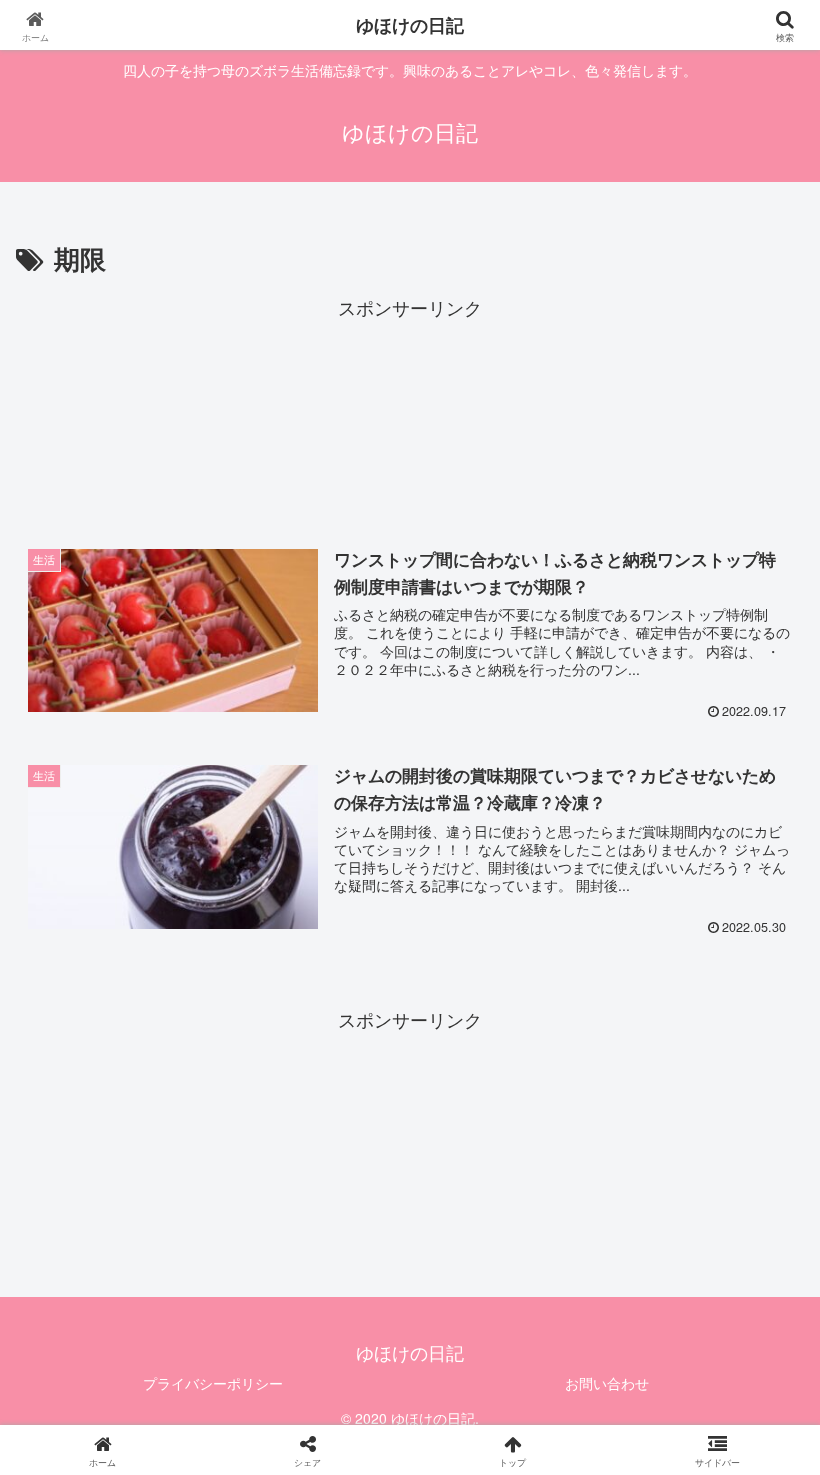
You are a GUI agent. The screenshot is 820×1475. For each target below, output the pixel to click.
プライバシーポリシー (213, 1383)
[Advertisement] (410, 416)
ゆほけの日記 (410, 25)
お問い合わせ (607, 1383)
